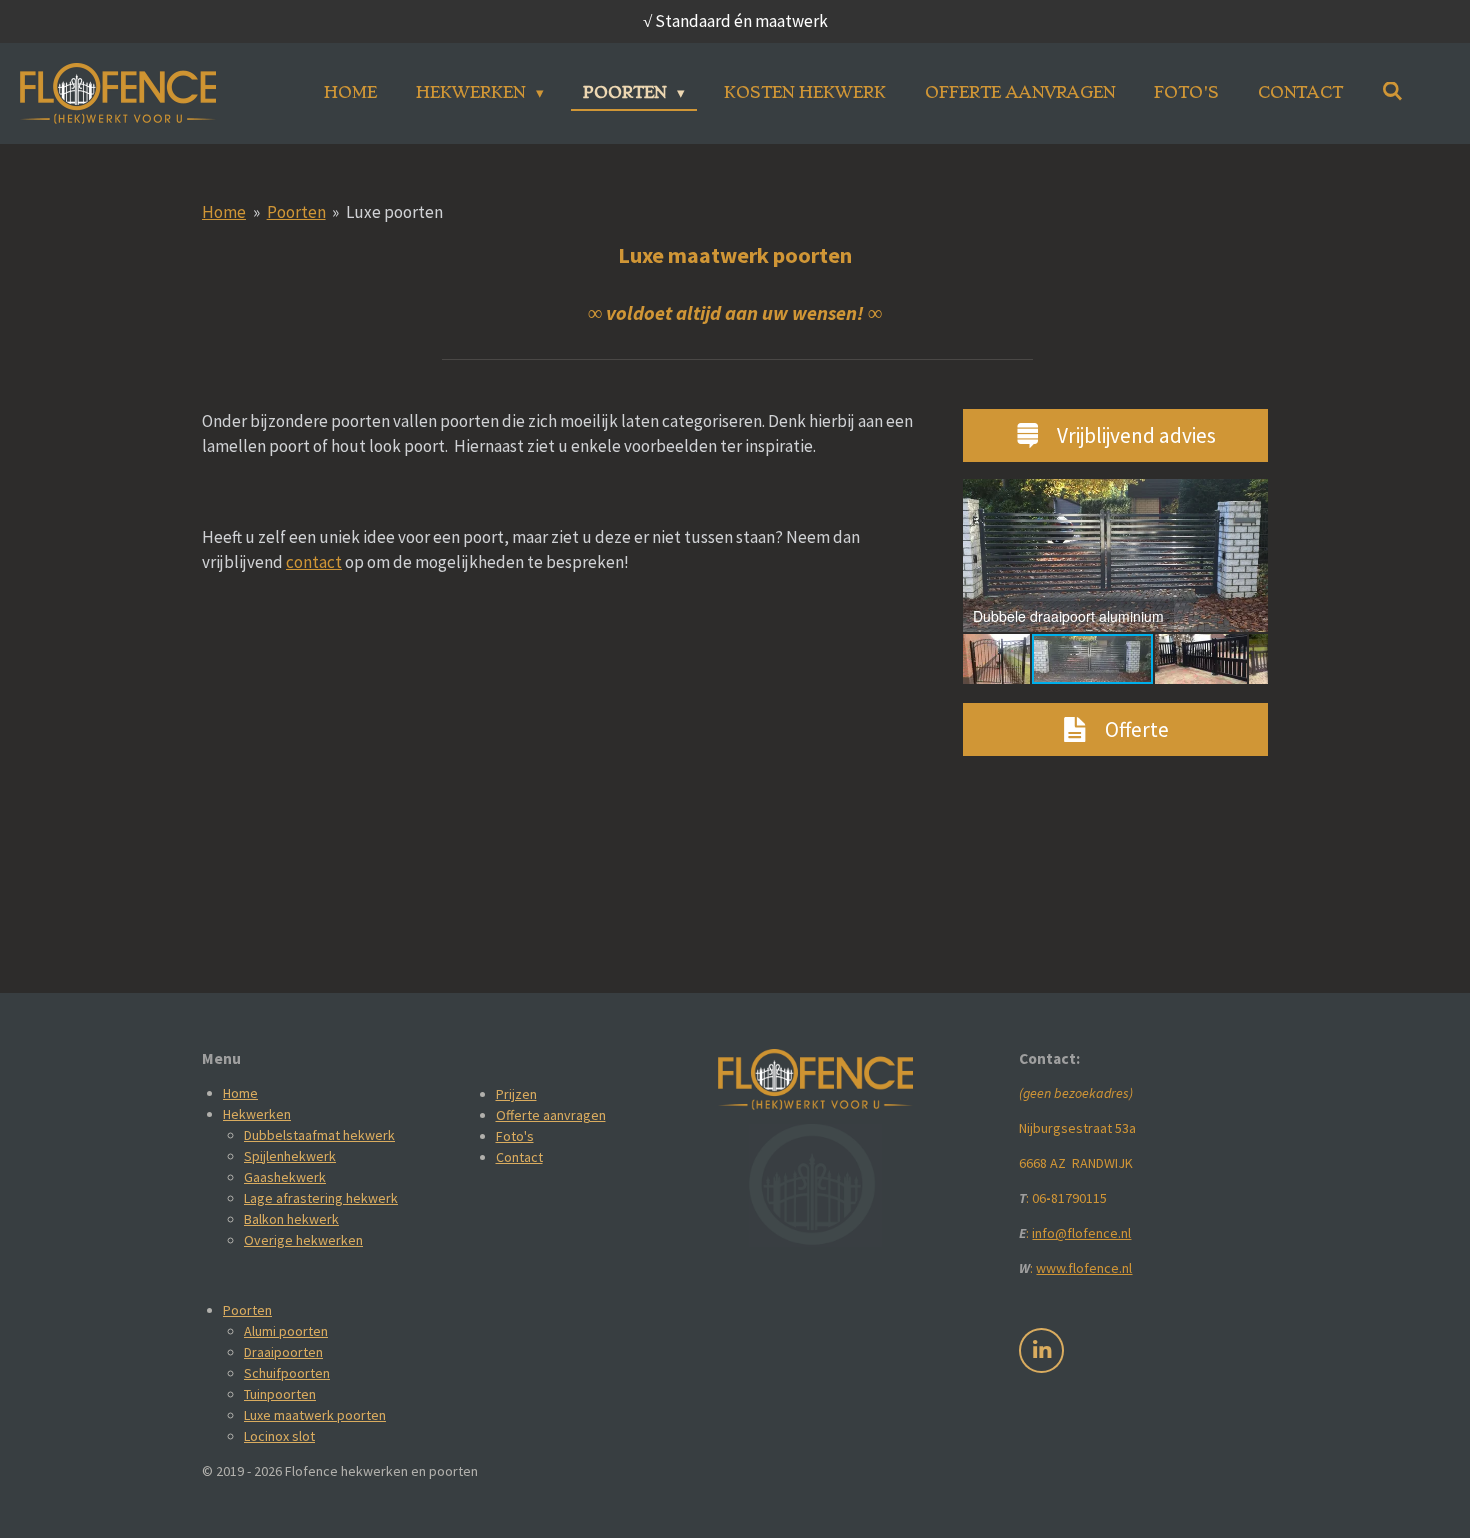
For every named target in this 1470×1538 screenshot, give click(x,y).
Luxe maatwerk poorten (315, 1415)
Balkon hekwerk (291, 1219)
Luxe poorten (394, 212)
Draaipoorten (283, 1352)
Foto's (515, 1136)
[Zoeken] (1392, 91)
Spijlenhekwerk (290, 1156)
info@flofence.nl (1081, 1233)
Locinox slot (279, 1436)
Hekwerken (257, 1114)
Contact (519, 1157)
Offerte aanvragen (551, 1115)
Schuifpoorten (287, 1373)
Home (224, 212)
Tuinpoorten (280, 1394)
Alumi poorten (286, 1331)
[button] (1250, 497)
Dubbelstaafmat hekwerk (319, 1135)
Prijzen (516, 1094)
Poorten (296, 212)
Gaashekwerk (285, 1177)
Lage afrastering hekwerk (321, 1198)
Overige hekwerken (303, 1240)
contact (314, 562)
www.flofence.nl (1084, 1268)
